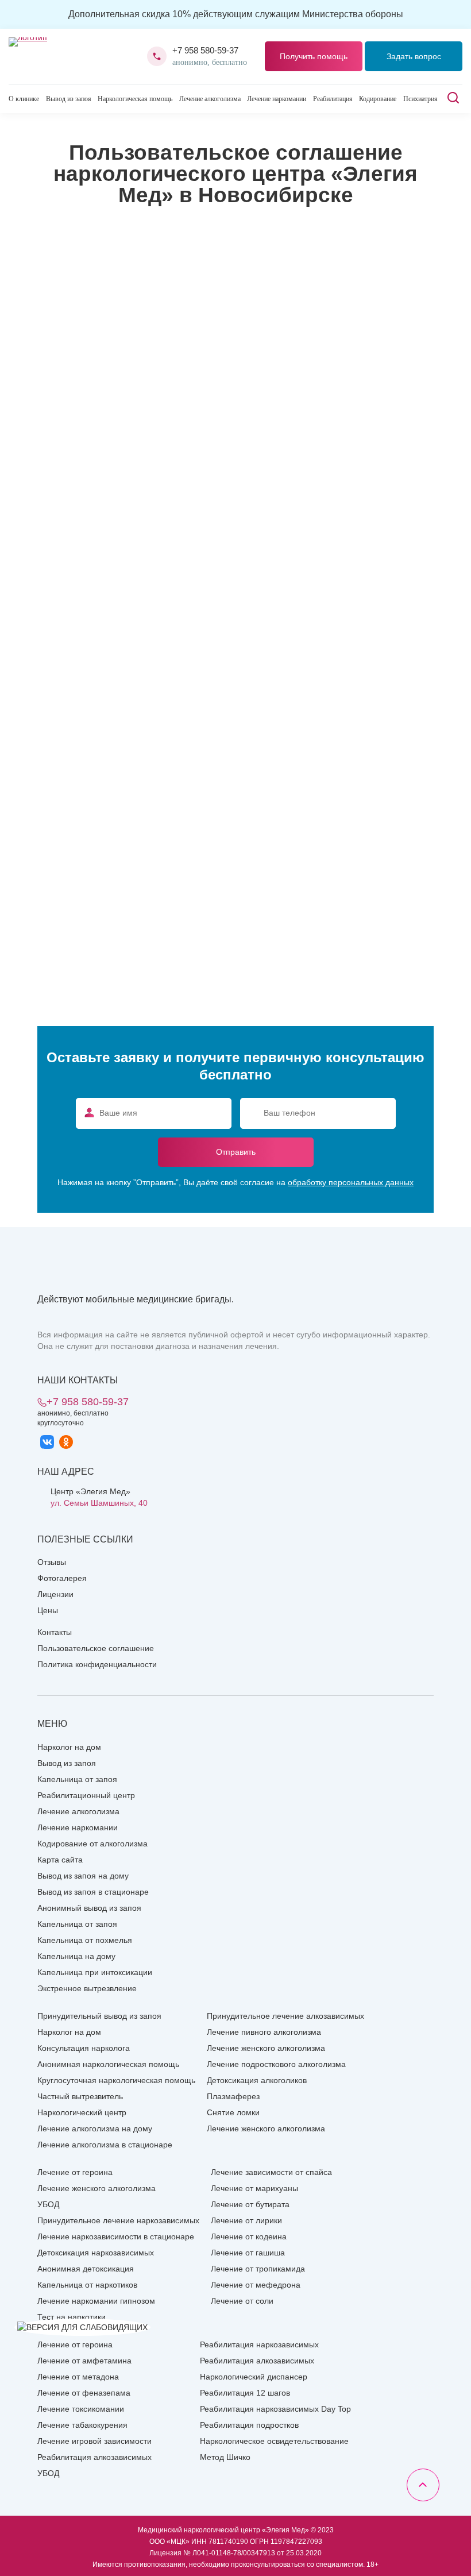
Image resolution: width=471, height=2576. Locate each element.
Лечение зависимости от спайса (271, 2172)
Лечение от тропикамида (258, 2269)
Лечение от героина (75, 2172)
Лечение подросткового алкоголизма (276, 2064)
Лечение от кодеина (249, 2236)
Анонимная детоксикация (86, 2269)
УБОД (48, 2204)
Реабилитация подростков (249, 2425)
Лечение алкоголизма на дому (95, 2128)
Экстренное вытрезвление (87, 1988)
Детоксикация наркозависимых (96, 2253)
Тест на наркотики (72, 2317)
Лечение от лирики (246, 2220)
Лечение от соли (242, 2301)
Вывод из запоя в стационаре (93, 1892)
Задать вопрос (414, 56)
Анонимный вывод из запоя (89, 1908)
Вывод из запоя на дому (83, 1876)
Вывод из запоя (69, 99)
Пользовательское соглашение (96, 1648)
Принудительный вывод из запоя (99, 2016)
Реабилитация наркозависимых (259, 2344)
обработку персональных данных (351, 1182)
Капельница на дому (76, 1956)
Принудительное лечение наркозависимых (118, 2220)
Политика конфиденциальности (97, 1664)
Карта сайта (60, 1860)
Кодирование (378, 99)
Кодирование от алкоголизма (92, 1844)
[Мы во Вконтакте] (47, 1442)
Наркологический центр (82, 2112)
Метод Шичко (225, 2457)
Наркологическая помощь (135, 99)
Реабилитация (333, 99)
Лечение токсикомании (81, 2409)
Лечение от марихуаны (254, 2188)
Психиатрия (420, 99)
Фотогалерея (62, 1578)
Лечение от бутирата (250, 2204)
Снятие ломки (233, 2112)
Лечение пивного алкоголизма (264, 2032)
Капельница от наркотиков (87, 2285)
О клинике (24, 99)
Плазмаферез (233, 2096)
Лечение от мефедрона (256, 2285)
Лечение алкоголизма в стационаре (105, 2145)
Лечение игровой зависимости (94, 2441)
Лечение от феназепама (84, 2393)
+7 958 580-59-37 (205, 50)
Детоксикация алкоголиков (257, 2080)
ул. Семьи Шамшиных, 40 (99, 1503)
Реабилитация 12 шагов (245, 2393)
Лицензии (55, 1594)
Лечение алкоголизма (210, 99)
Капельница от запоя (77, 1779)
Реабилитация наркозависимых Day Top (275, 2409)
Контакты (55, 1632)
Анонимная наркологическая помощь (108, 2064)
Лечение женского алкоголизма (266, 2048)
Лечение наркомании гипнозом (96, 2301)
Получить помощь (314, 56)
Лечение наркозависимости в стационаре (116, 2236)
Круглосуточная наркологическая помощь (116, 2080)
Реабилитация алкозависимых (94, 2457)
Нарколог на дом (69, 1747)
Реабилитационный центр (86, 1795)
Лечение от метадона (78, 2377)
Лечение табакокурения (82, 2425)
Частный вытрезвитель (80, 2096)
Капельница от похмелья (85, 1940)
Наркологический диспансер (254, 2377)
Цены (48, 1610)
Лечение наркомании (277, 99)
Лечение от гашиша (248, 2253)
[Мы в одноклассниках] (66, 1442)
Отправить (236, 1152)
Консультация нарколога (84, 2048)
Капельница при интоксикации (95, 1972)
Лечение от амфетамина (84, 2361)
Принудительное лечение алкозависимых (285, 2016)
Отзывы (52, 1562)
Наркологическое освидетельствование (274, 2441)
